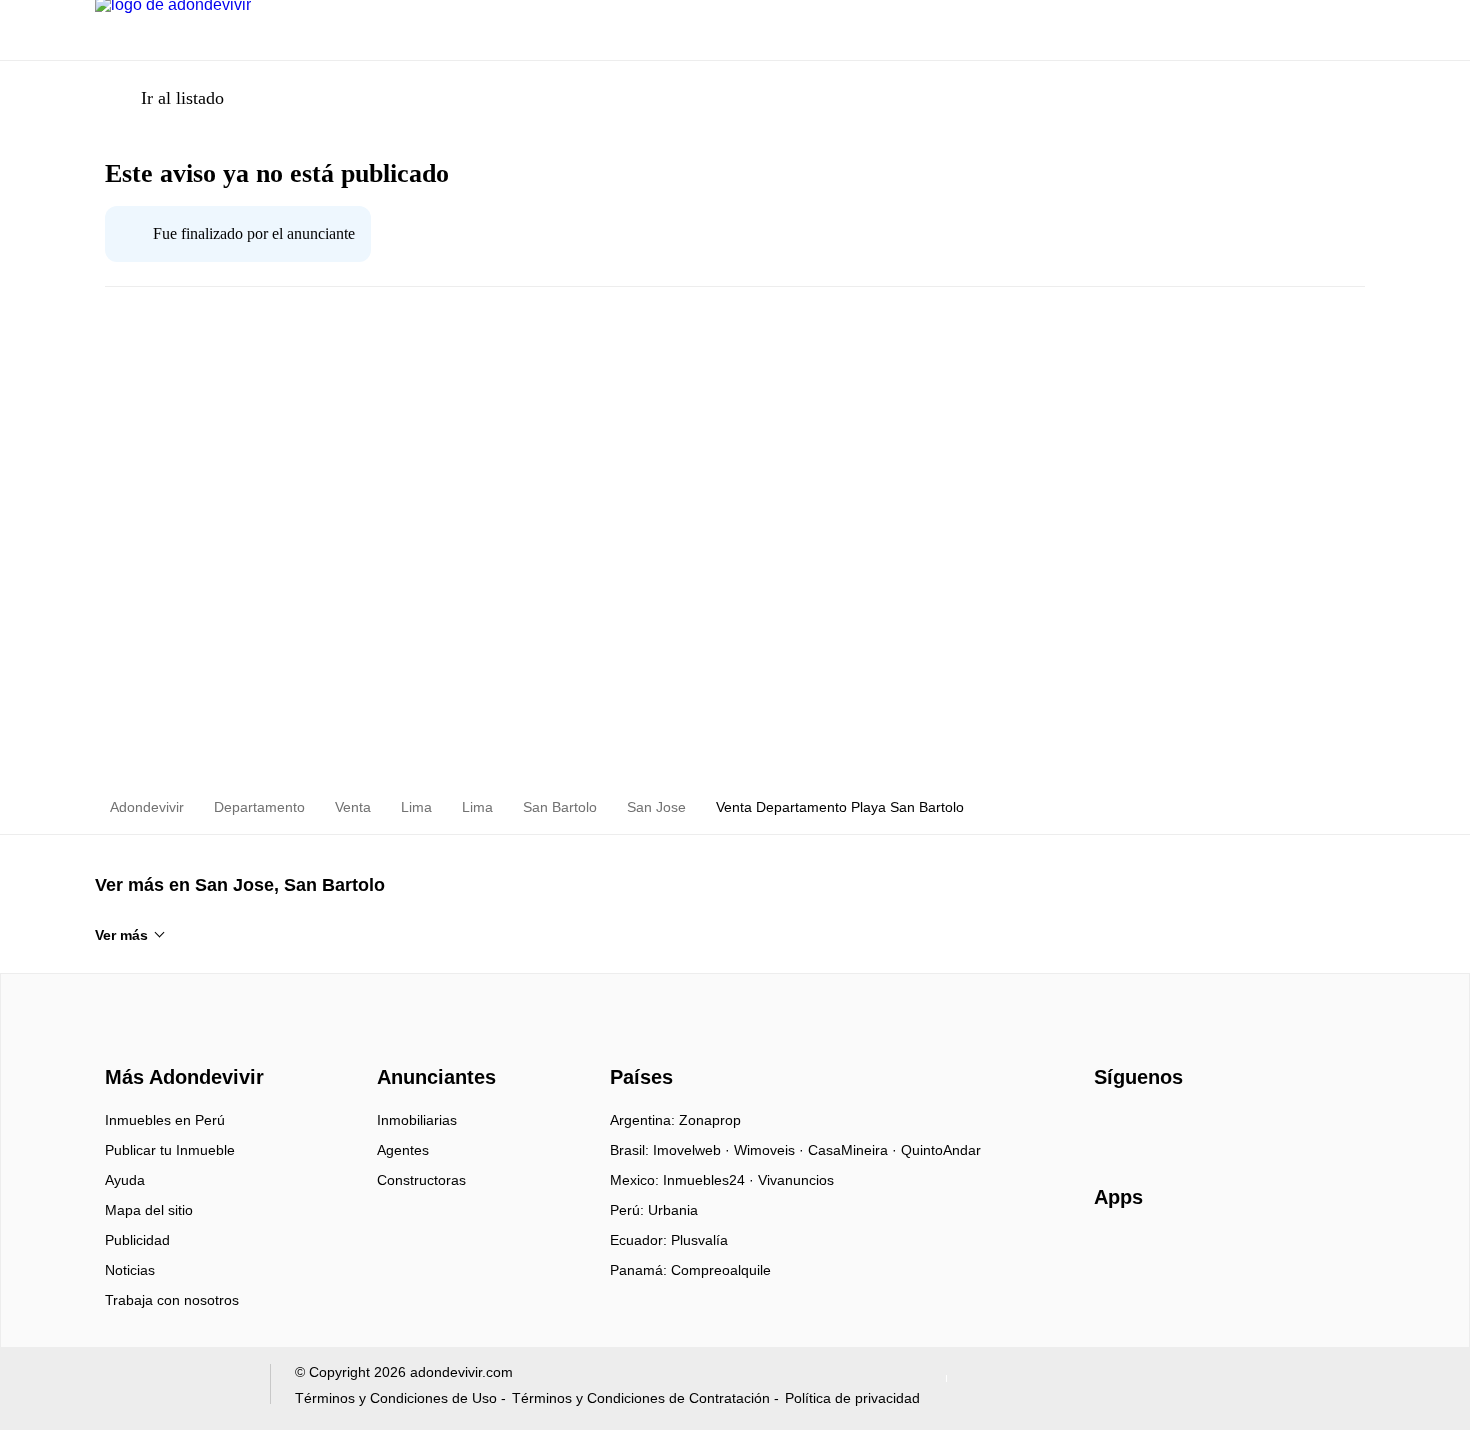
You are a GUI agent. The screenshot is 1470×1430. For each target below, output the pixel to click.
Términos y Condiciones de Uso (396, 1398)
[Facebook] (1110, 1127)
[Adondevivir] (180, 1041)
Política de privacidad (852, 1398)
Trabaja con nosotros (172, 1300)
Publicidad (137, 1240)
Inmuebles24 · (710, 1180)
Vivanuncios (796, 1180)
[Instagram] (1143, 1127)
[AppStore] (1158, 1255)
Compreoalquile (721, 1270)
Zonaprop (710, 1120)
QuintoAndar (941, 1150)
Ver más (121, 935)
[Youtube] (1176, 1127)
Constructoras (421, 1180)
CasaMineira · (854, 1150)
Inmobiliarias (417, 1120)
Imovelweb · (693, 1150)
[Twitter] (1209, 1127)
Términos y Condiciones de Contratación (641, 1398)
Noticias (130, 1270)
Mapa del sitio (149, 1210)
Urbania (673, 1210)
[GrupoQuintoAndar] (170, 1388)
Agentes (403, 1150)
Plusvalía (699, 1240)
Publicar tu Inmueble (170, 1150)
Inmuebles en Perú (165, 1120)
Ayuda (125, 1180)
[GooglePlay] (1293, 1255)
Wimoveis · (771, 1150)
